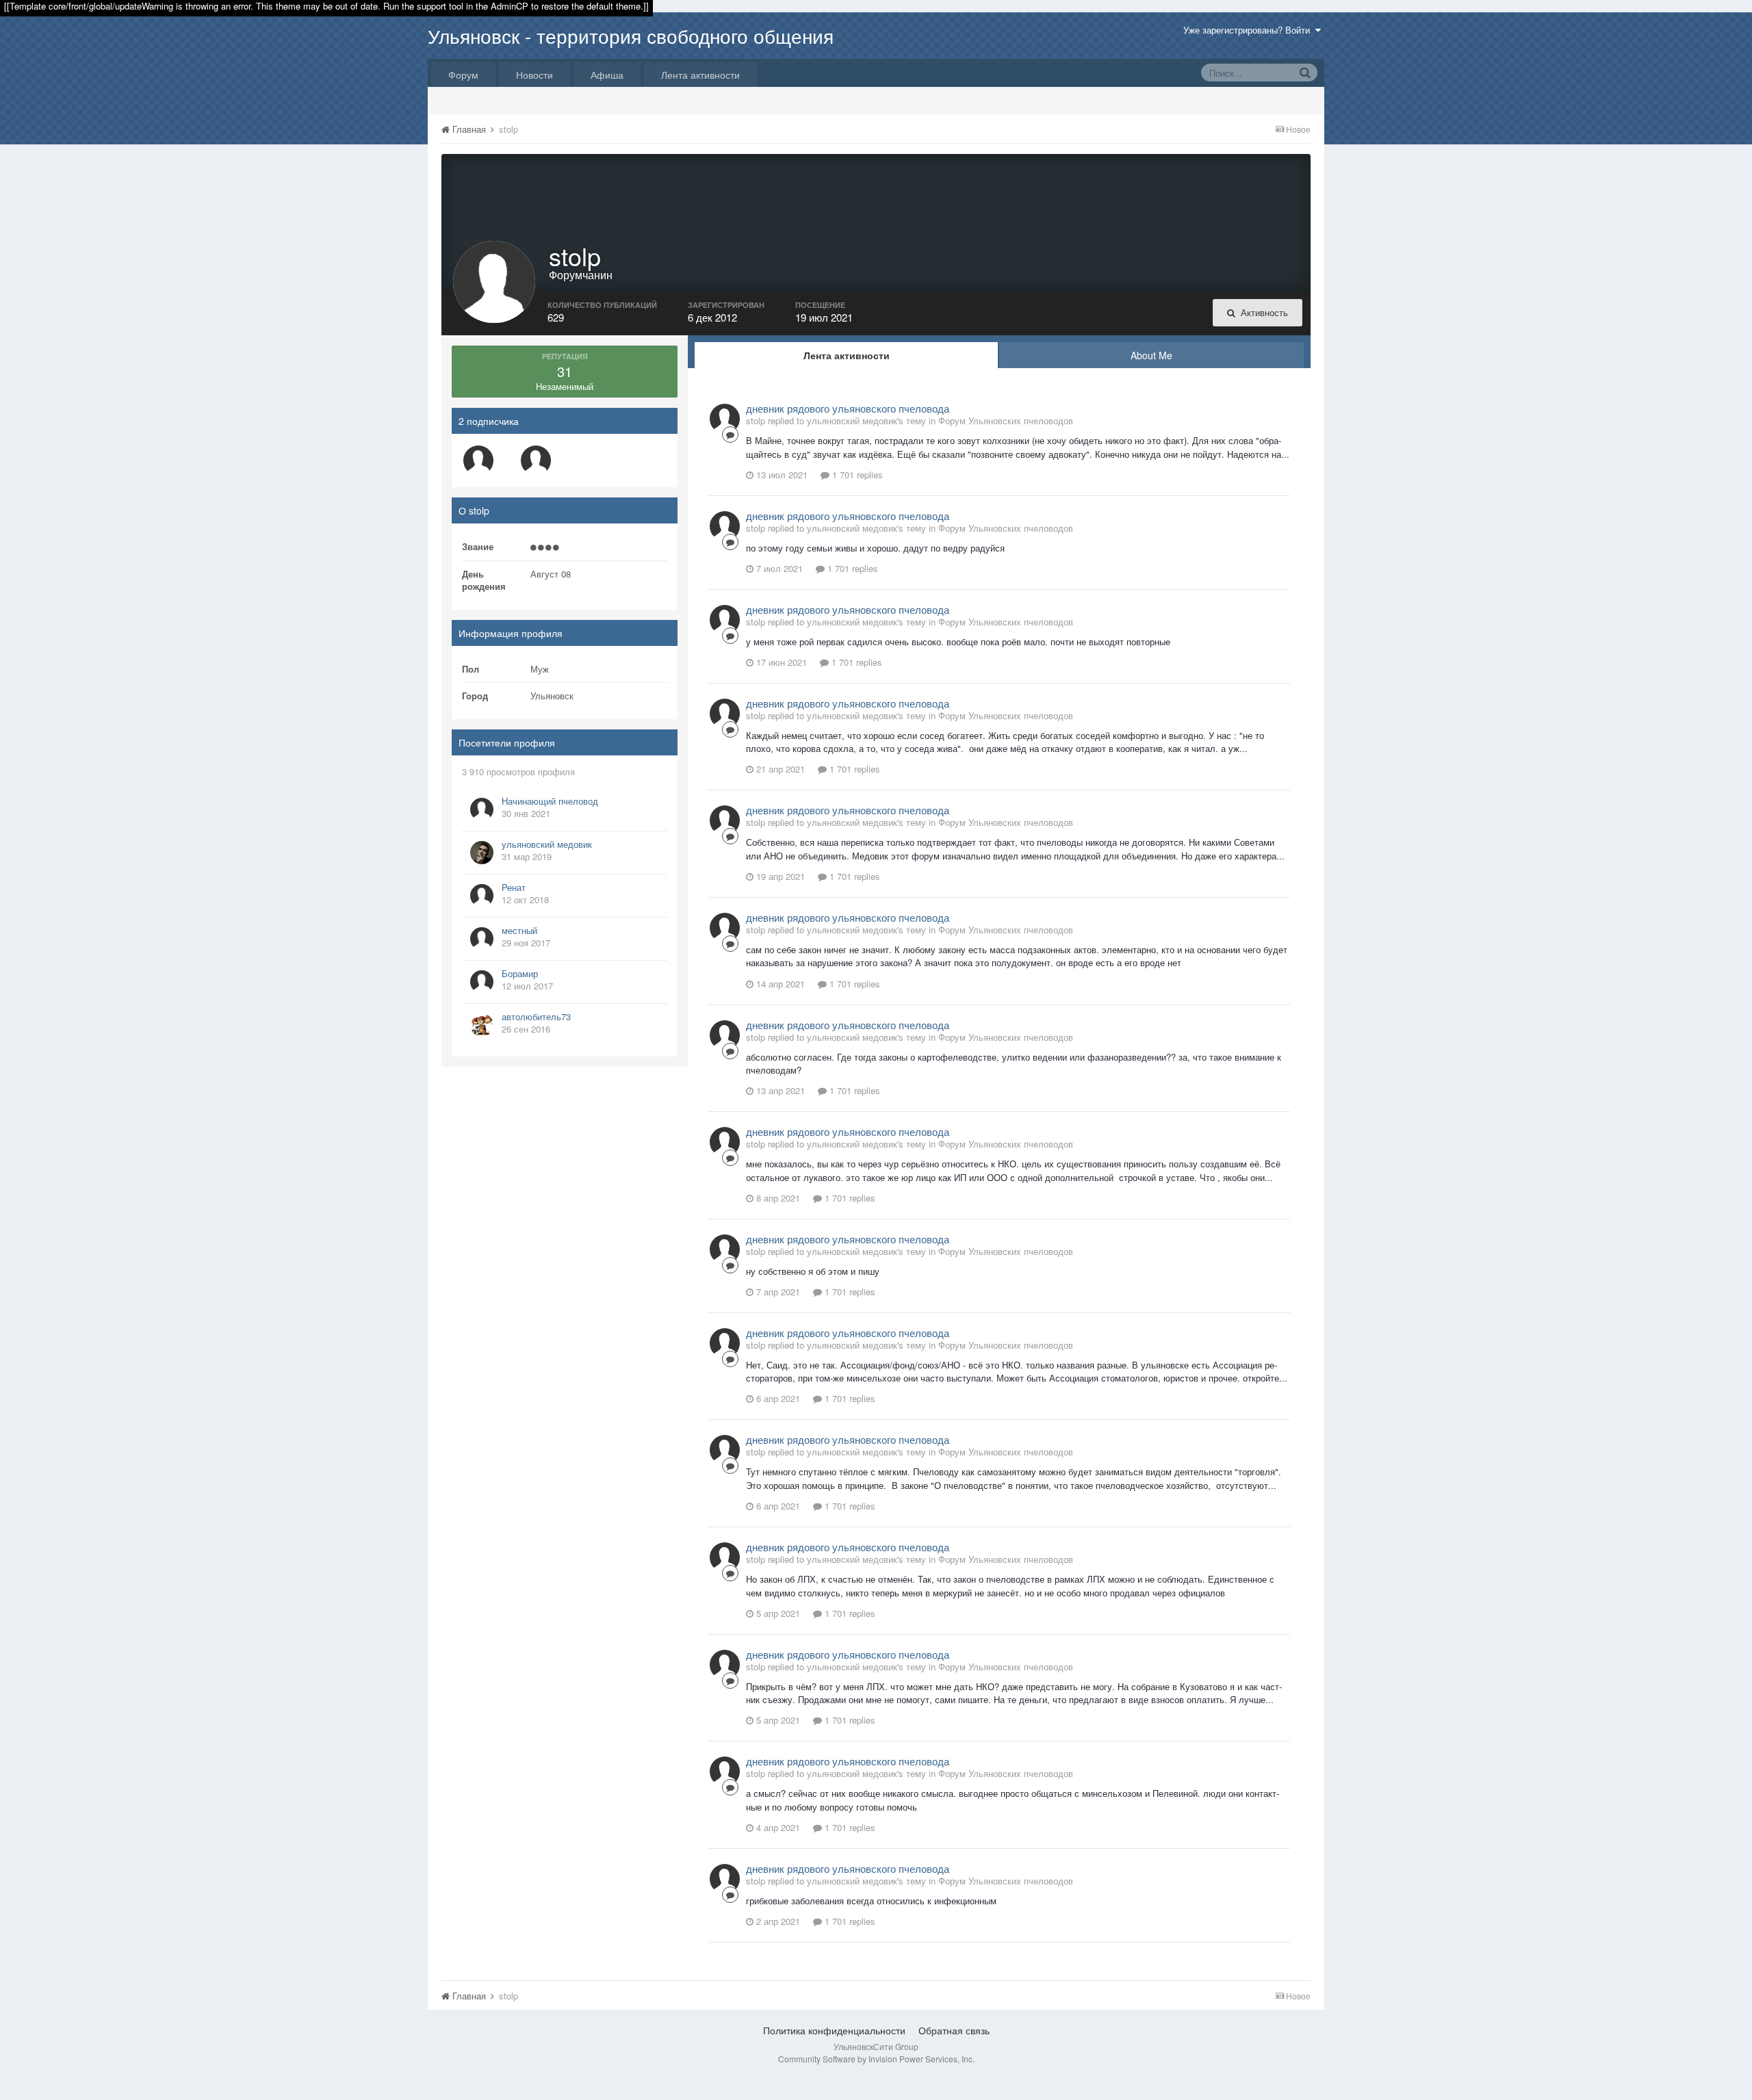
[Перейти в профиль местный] (482, 939)
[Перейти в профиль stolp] (725, 419)
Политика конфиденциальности (834, 2030)
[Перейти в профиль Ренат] (482, 896)
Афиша (607, 75)
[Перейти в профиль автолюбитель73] (482, 1025)
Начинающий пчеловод (550, 801)
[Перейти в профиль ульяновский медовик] (482, 853)
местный (519, 930)
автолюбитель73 (536, 1016)
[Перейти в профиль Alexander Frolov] (478, 461)
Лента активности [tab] (847, 355)
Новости (534, 75)
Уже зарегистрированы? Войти (1249, 30)
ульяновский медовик (547, 844)
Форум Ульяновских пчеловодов (1006, 420)
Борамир (520, 973)
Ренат (514, 887)
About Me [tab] (1151, 355)
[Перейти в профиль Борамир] (482, 982)
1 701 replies (856, 475)
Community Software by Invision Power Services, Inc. (876, 2059)
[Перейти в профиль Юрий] (536, 461)
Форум (463, 75)
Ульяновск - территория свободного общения (631, 36)
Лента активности (700, 75)
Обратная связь (954, 2030)
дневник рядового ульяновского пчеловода (848, 408)
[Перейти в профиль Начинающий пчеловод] (482, 809)
